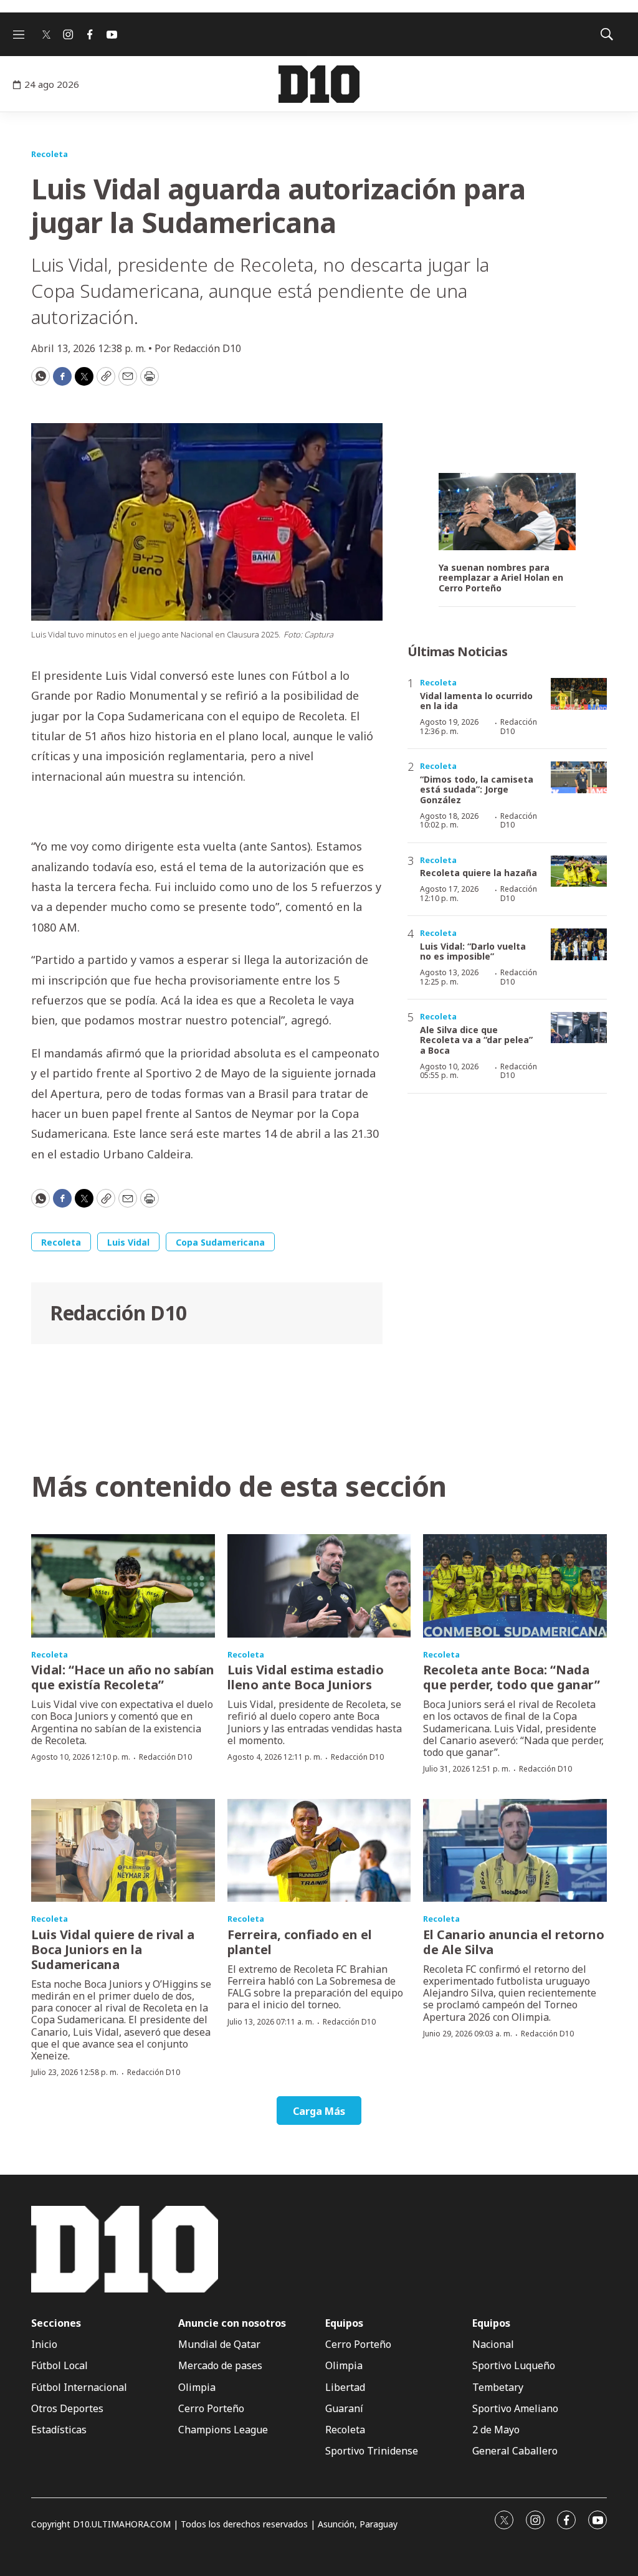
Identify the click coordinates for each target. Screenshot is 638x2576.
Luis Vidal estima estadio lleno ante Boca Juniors (306, 1677)
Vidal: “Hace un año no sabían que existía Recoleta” (123, 1677)
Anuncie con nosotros (232, 2323)
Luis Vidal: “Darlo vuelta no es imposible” (473, 952)
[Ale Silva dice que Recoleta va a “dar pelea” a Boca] (579, 1028)
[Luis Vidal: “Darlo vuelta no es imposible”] (579, 944)
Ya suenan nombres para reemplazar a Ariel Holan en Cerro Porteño (501, 578)
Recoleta (50, 154)
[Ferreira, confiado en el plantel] (319, 1851)
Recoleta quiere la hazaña (478, 873)
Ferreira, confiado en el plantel (300, 1942)
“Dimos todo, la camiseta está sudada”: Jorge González (477, 790)
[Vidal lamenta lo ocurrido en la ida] (579, 694)
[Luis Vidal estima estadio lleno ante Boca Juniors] (319, 1586)
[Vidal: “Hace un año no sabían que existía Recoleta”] (123, 1586)
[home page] (319, 84)
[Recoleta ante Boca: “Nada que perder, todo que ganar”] (515, 1586)
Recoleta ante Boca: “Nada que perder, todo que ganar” (512, 1677)
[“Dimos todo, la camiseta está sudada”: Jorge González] (579, 777)
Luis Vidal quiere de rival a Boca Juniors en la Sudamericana (113, 1949)
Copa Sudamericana (220, 1242)
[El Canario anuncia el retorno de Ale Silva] (515, 1851)
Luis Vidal (128, 1242)
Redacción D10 (118, 1313)
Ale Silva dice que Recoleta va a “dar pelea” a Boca (476, 1040)
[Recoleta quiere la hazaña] (579, 871)
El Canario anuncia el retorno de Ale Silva (514, 1942)
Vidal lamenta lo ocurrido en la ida (476, 701)
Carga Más (319, 2111)
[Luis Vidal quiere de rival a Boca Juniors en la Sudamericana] (123, 1851)
